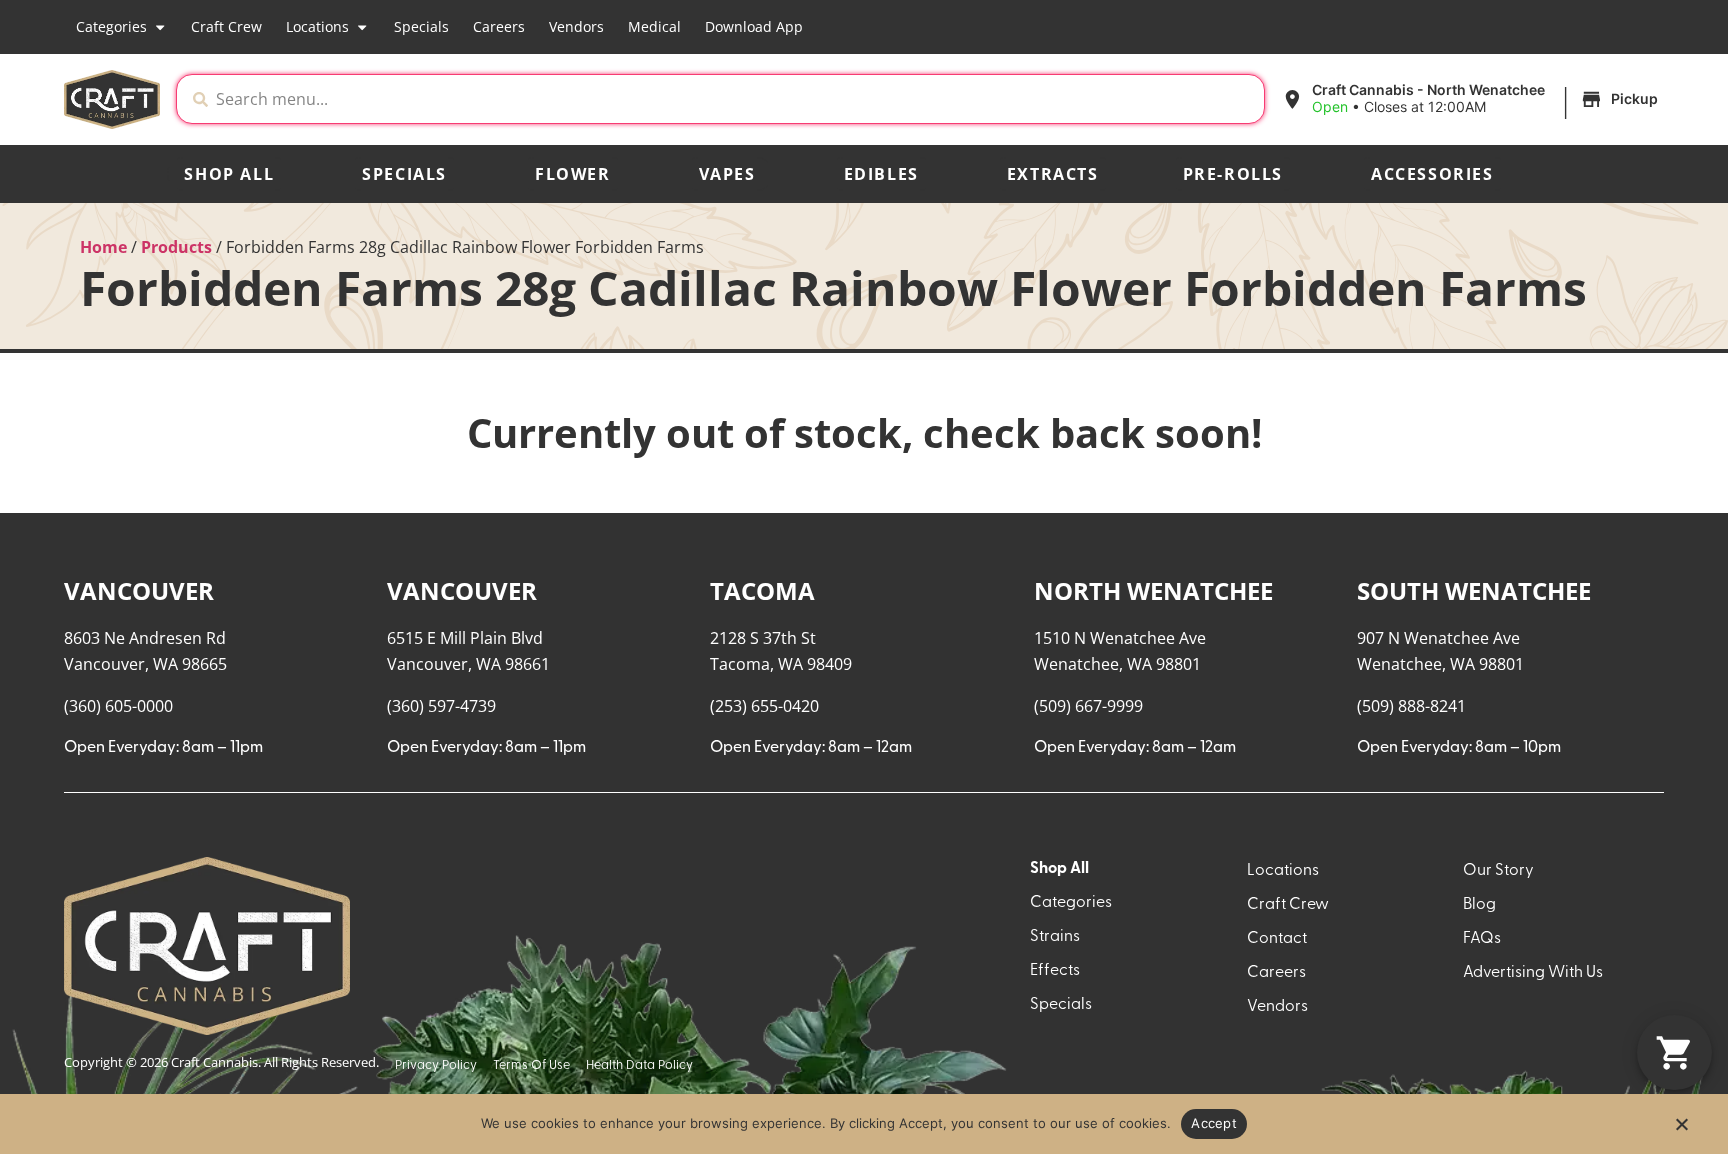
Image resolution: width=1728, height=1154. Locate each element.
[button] (1472, 99)
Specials (421, 26)
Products (176, 247)
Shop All (229, 174)
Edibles (881, 174)
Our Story (1498, 871)
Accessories (1432, 174)
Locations (317, 26)
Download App (754, 26)
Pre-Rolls (1233, 174)
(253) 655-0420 (764, 706)
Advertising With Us (1533, 973)
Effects (1055, 971)
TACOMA (762, 590)
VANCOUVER (139, 590)
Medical (654, 26)
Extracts (1053, 174)
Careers (499, 26)
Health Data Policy (639, 1065)
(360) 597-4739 (441, 706)
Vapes (727, 174)
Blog (1479, 905)
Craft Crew (226, 26)
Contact (1277, 939)
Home (103, 247)
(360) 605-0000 (118, 706)
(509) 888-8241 (1411, 706)
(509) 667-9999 (1088, 706)
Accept (1214, 1123)
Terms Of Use (531, 1065)
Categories (111, 26)
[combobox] (736, 99)
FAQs (1482, 939)
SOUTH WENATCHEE (1474, 590)
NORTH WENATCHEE (1153, 590)
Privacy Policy (436, 1065)
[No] (1681, 1130)
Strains (1055, 937)
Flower (573, 174)
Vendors (576, 26)
